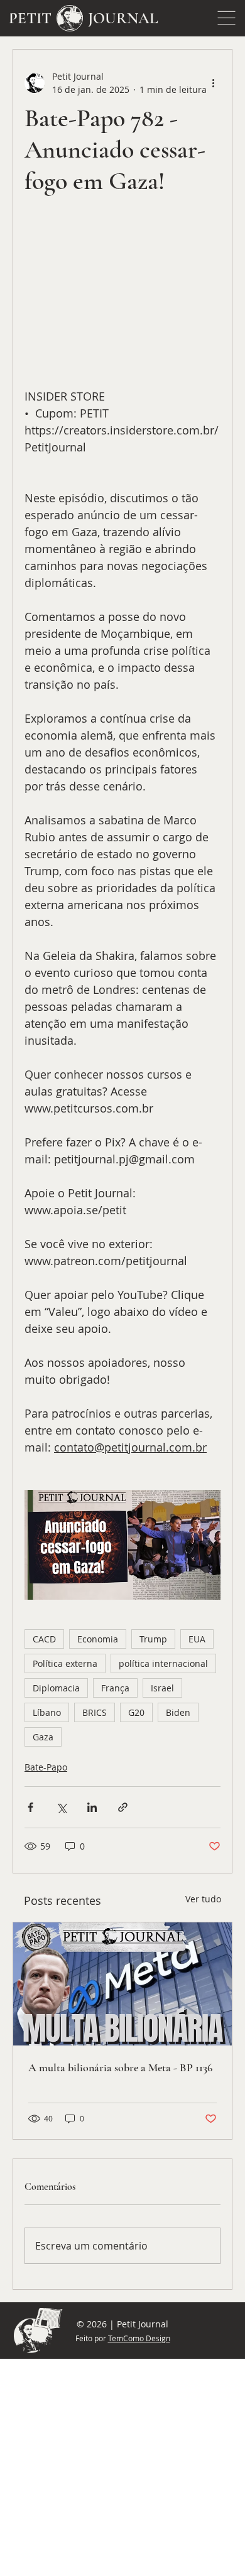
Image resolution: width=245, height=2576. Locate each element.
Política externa (65, 1663)
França (115, 1688)
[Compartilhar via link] (123, 1807)
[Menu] (227, 18)
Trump (153, 1639)
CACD (44, 1639)
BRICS (95, 1712)
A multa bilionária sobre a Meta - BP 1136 (120, 2067)
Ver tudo (203, 1899)
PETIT (30, 18)
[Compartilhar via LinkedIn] (92, 1807)
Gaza (43, 1737)
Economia (98, 1639)
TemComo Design (139, 2338)
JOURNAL (123, 18)
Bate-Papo (46, 1767)
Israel (162, 1688)
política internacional (163, 1663)
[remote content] (122, 307)
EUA (197, 1639)
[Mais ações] (213, 83)
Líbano (47, 1712)
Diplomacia (56, 1688)
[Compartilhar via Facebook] (30, 1807)
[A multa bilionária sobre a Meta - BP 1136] (122, 1984)
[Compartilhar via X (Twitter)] (61, 1807)
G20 (136, 1712)
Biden (178, 1712)
